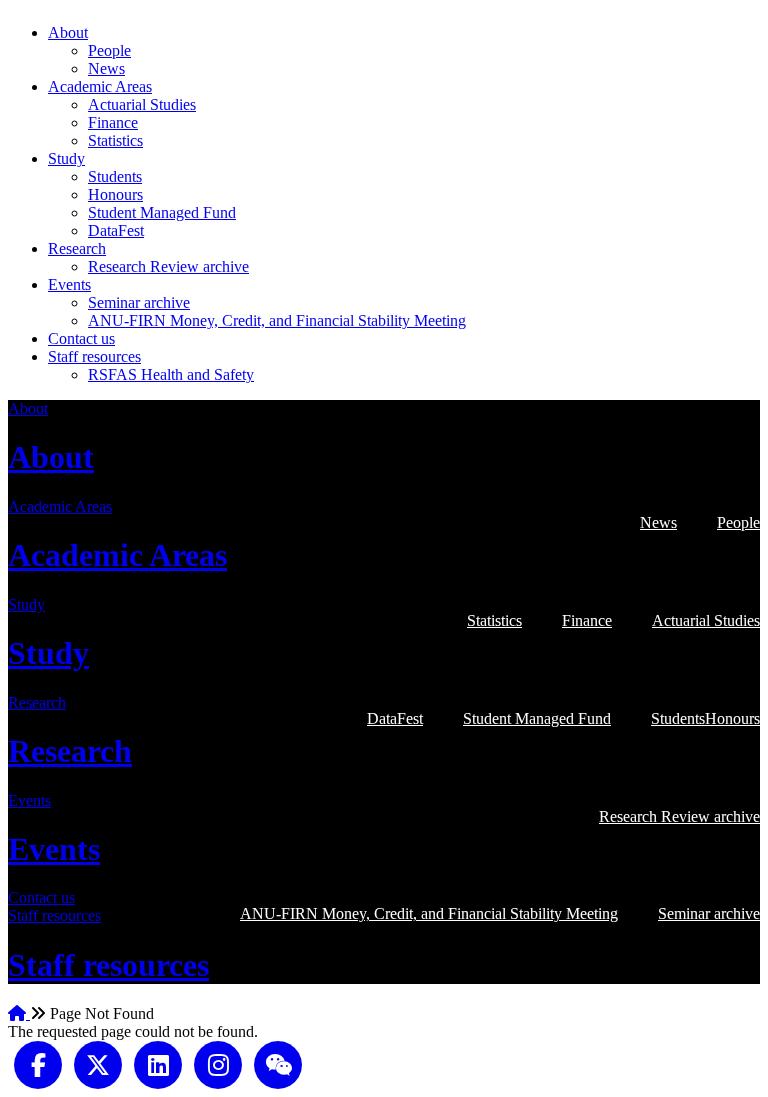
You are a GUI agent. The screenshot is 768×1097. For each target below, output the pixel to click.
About (68, 32)
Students (115, 176)
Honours (115, 194)
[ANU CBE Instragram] (218, 1063)
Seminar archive (139, 302)
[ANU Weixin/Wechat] (278, 1063)
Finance (113, 122)
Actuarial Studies (142, 104)
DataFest (116, 230)
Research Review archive (168, 266)
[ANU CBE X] (98, 1063)
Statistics (115, 140)
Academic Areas (100, 86)
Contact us (81, 338)
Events (69, 284)
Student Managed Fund (162, 212)
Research (77, 248)
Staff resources (94, 356)
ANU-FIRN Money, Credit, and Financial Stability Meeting (277, 320)
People (109, 50)
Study (66, 158)
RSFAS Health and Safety (171, 374)
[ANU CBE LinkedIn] (158, 1063)
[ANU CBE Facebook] (38, 1063)
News (106, 68)
